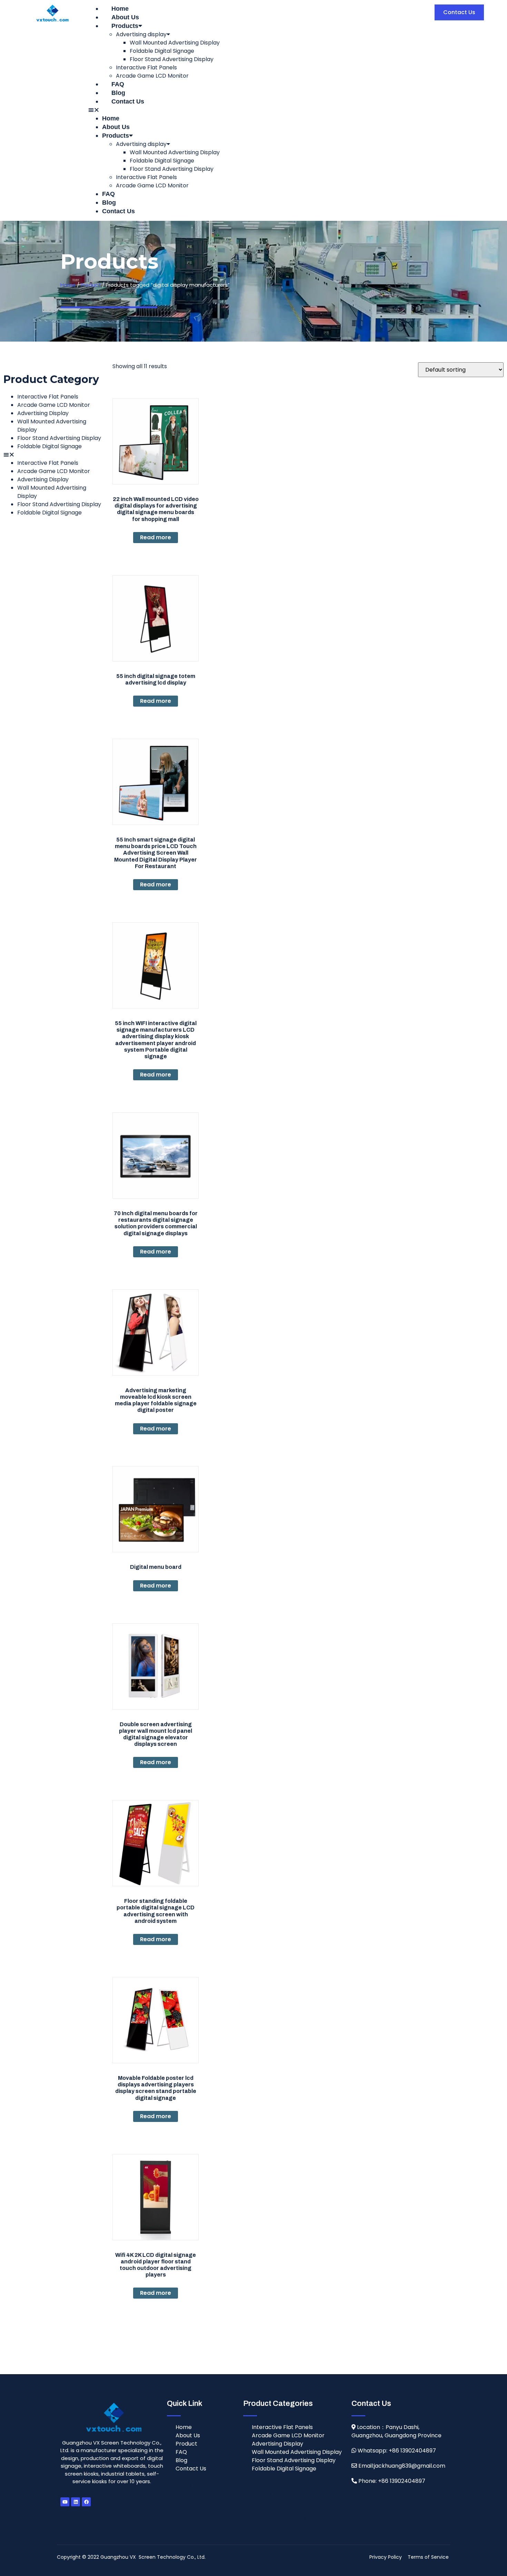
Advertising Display (43, 413)
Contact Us (128, 101)
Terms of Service (428, 2557)
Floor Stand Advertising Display (172, 59)
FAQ (118, 84)
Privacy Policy (386, 2557)
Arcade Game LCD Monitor (152, 76)
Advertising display (141, 34)
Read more (156, 537)
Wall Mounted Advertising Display (175, 43)
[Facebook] (86, 2502)
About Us (125, 17)
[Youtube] (65, 2502)
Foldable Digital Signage (162, 51)
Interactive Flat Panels (146, 67)
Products (125, 26)
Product (91, 285)
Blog (118, 93)
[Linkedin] (76, 2502)
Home (120, 9)
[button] (252, 110)
